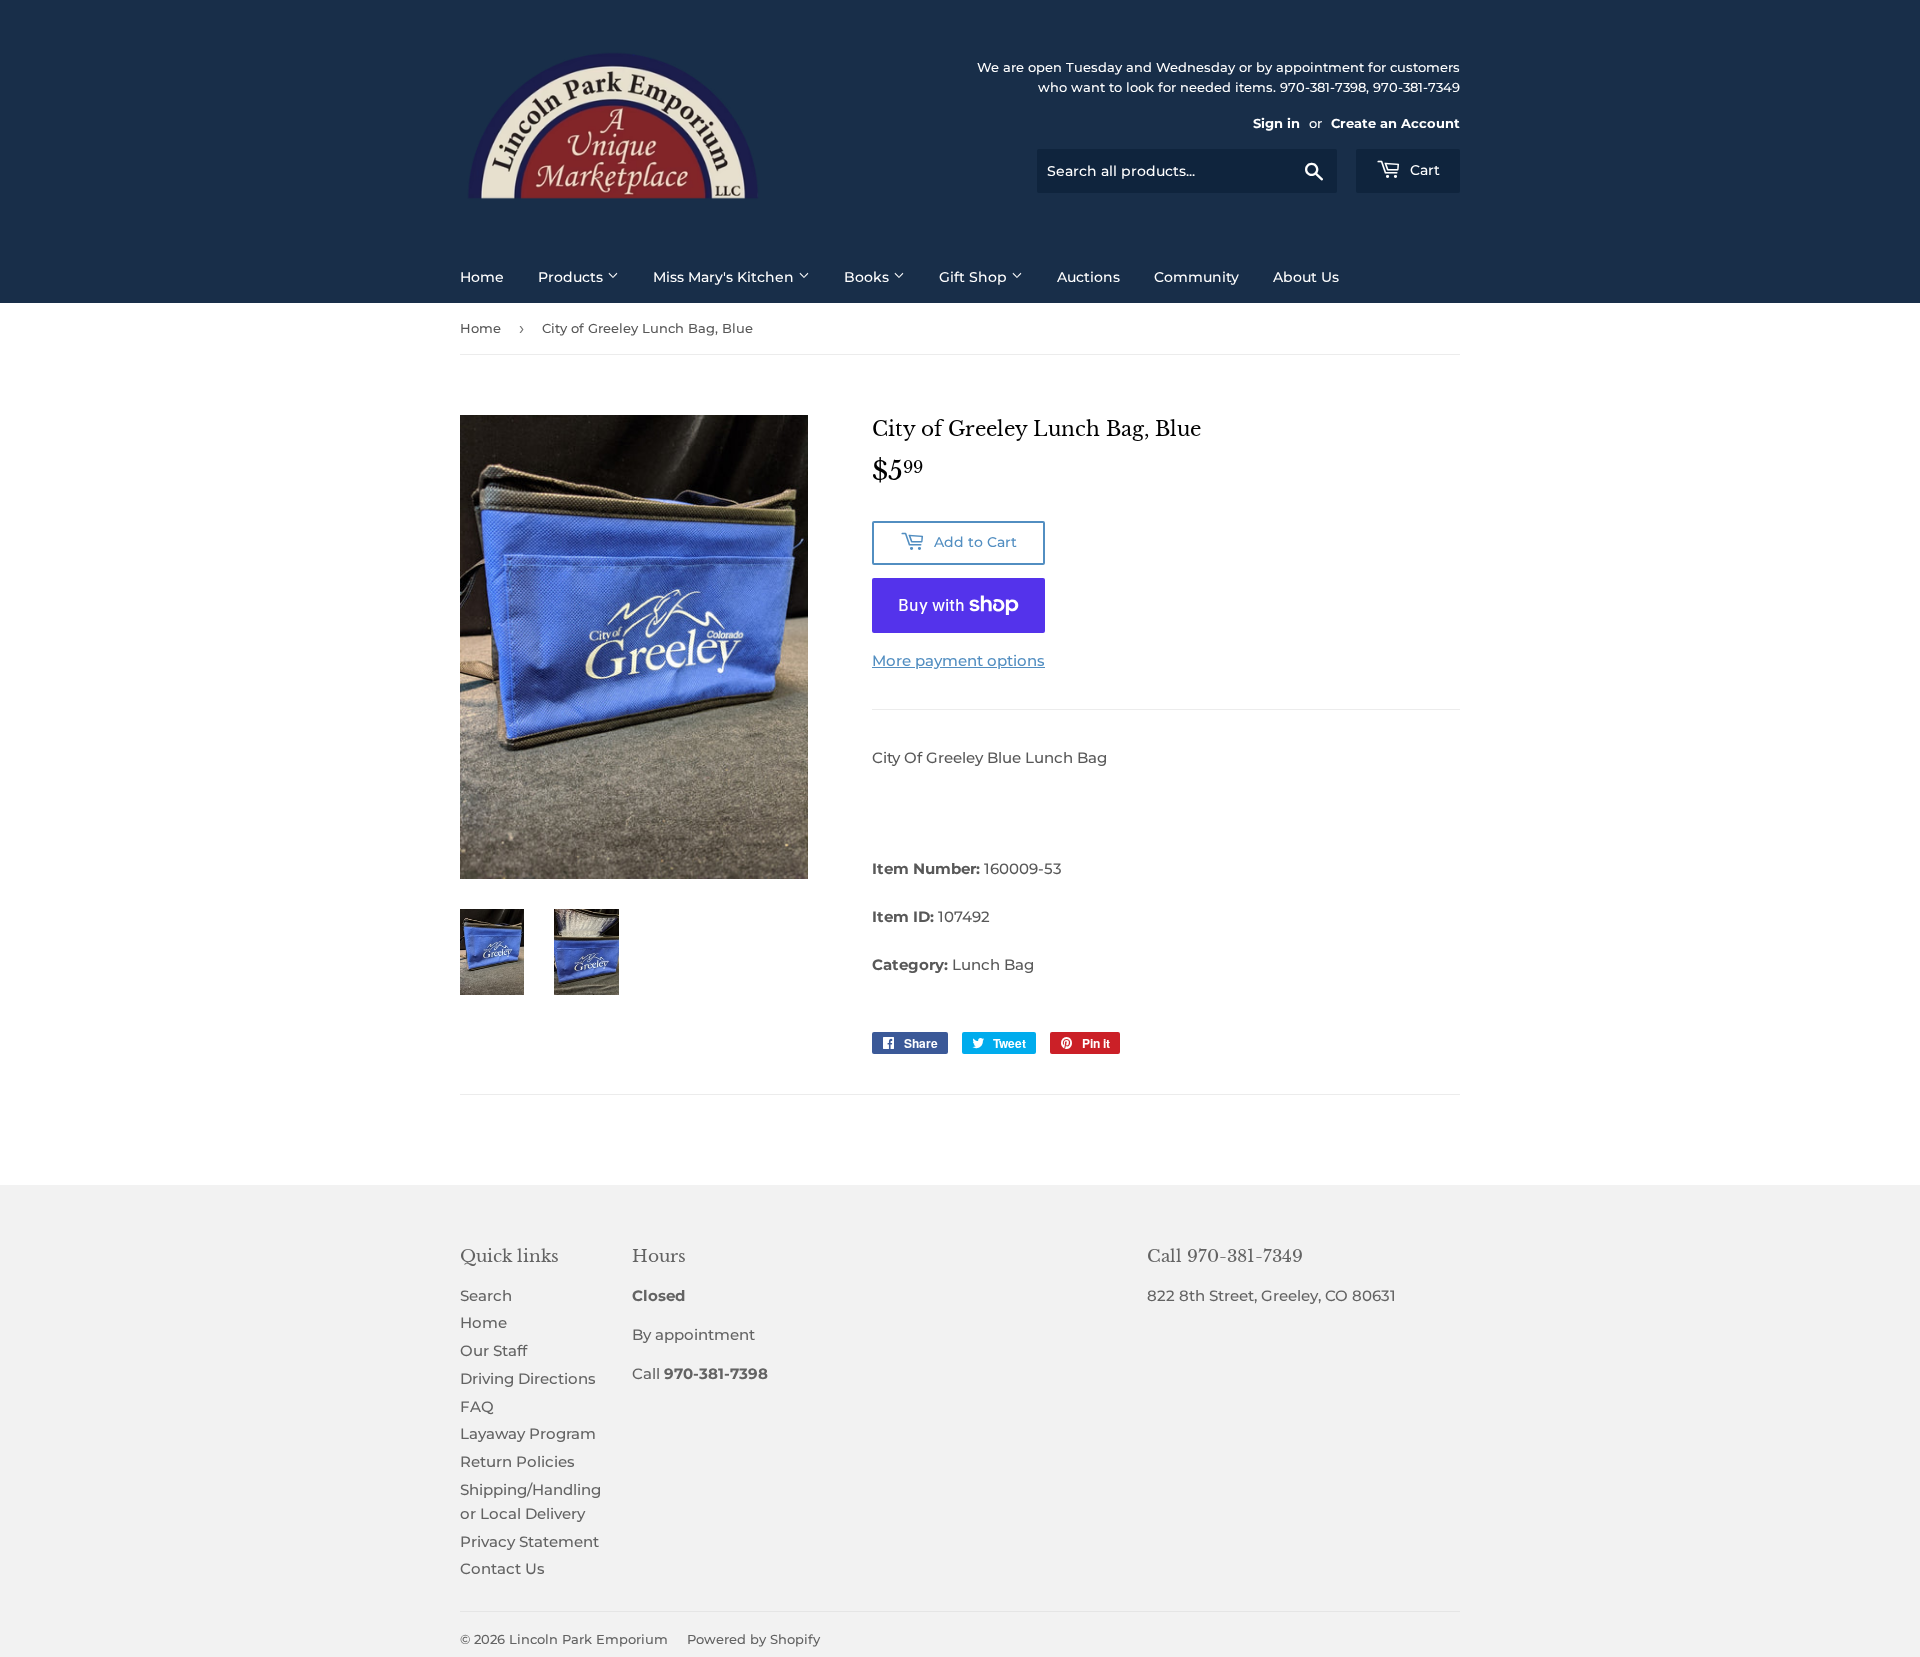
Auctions (1088, 277)
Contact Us (502, 1568)
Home (482, 277)
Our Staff (493, 1350)
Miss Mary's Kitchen (725, 277)
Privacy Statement (529, 1541)
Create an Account (1395, 123)
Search (486, 1295)
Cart (1423, 170)
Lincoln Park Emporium (588, 1639)
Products (572, 277)
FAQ (477, 1406)
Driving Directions (528, 1378)
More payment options (958, 660)
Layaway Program (528, 1433)
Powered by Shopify (753, 1639)
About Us (1306, 277)
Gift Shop (975, 277)
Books (868, 277)
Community (1196, 277)
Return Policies (517, 1461)
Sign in (1276, 123)
